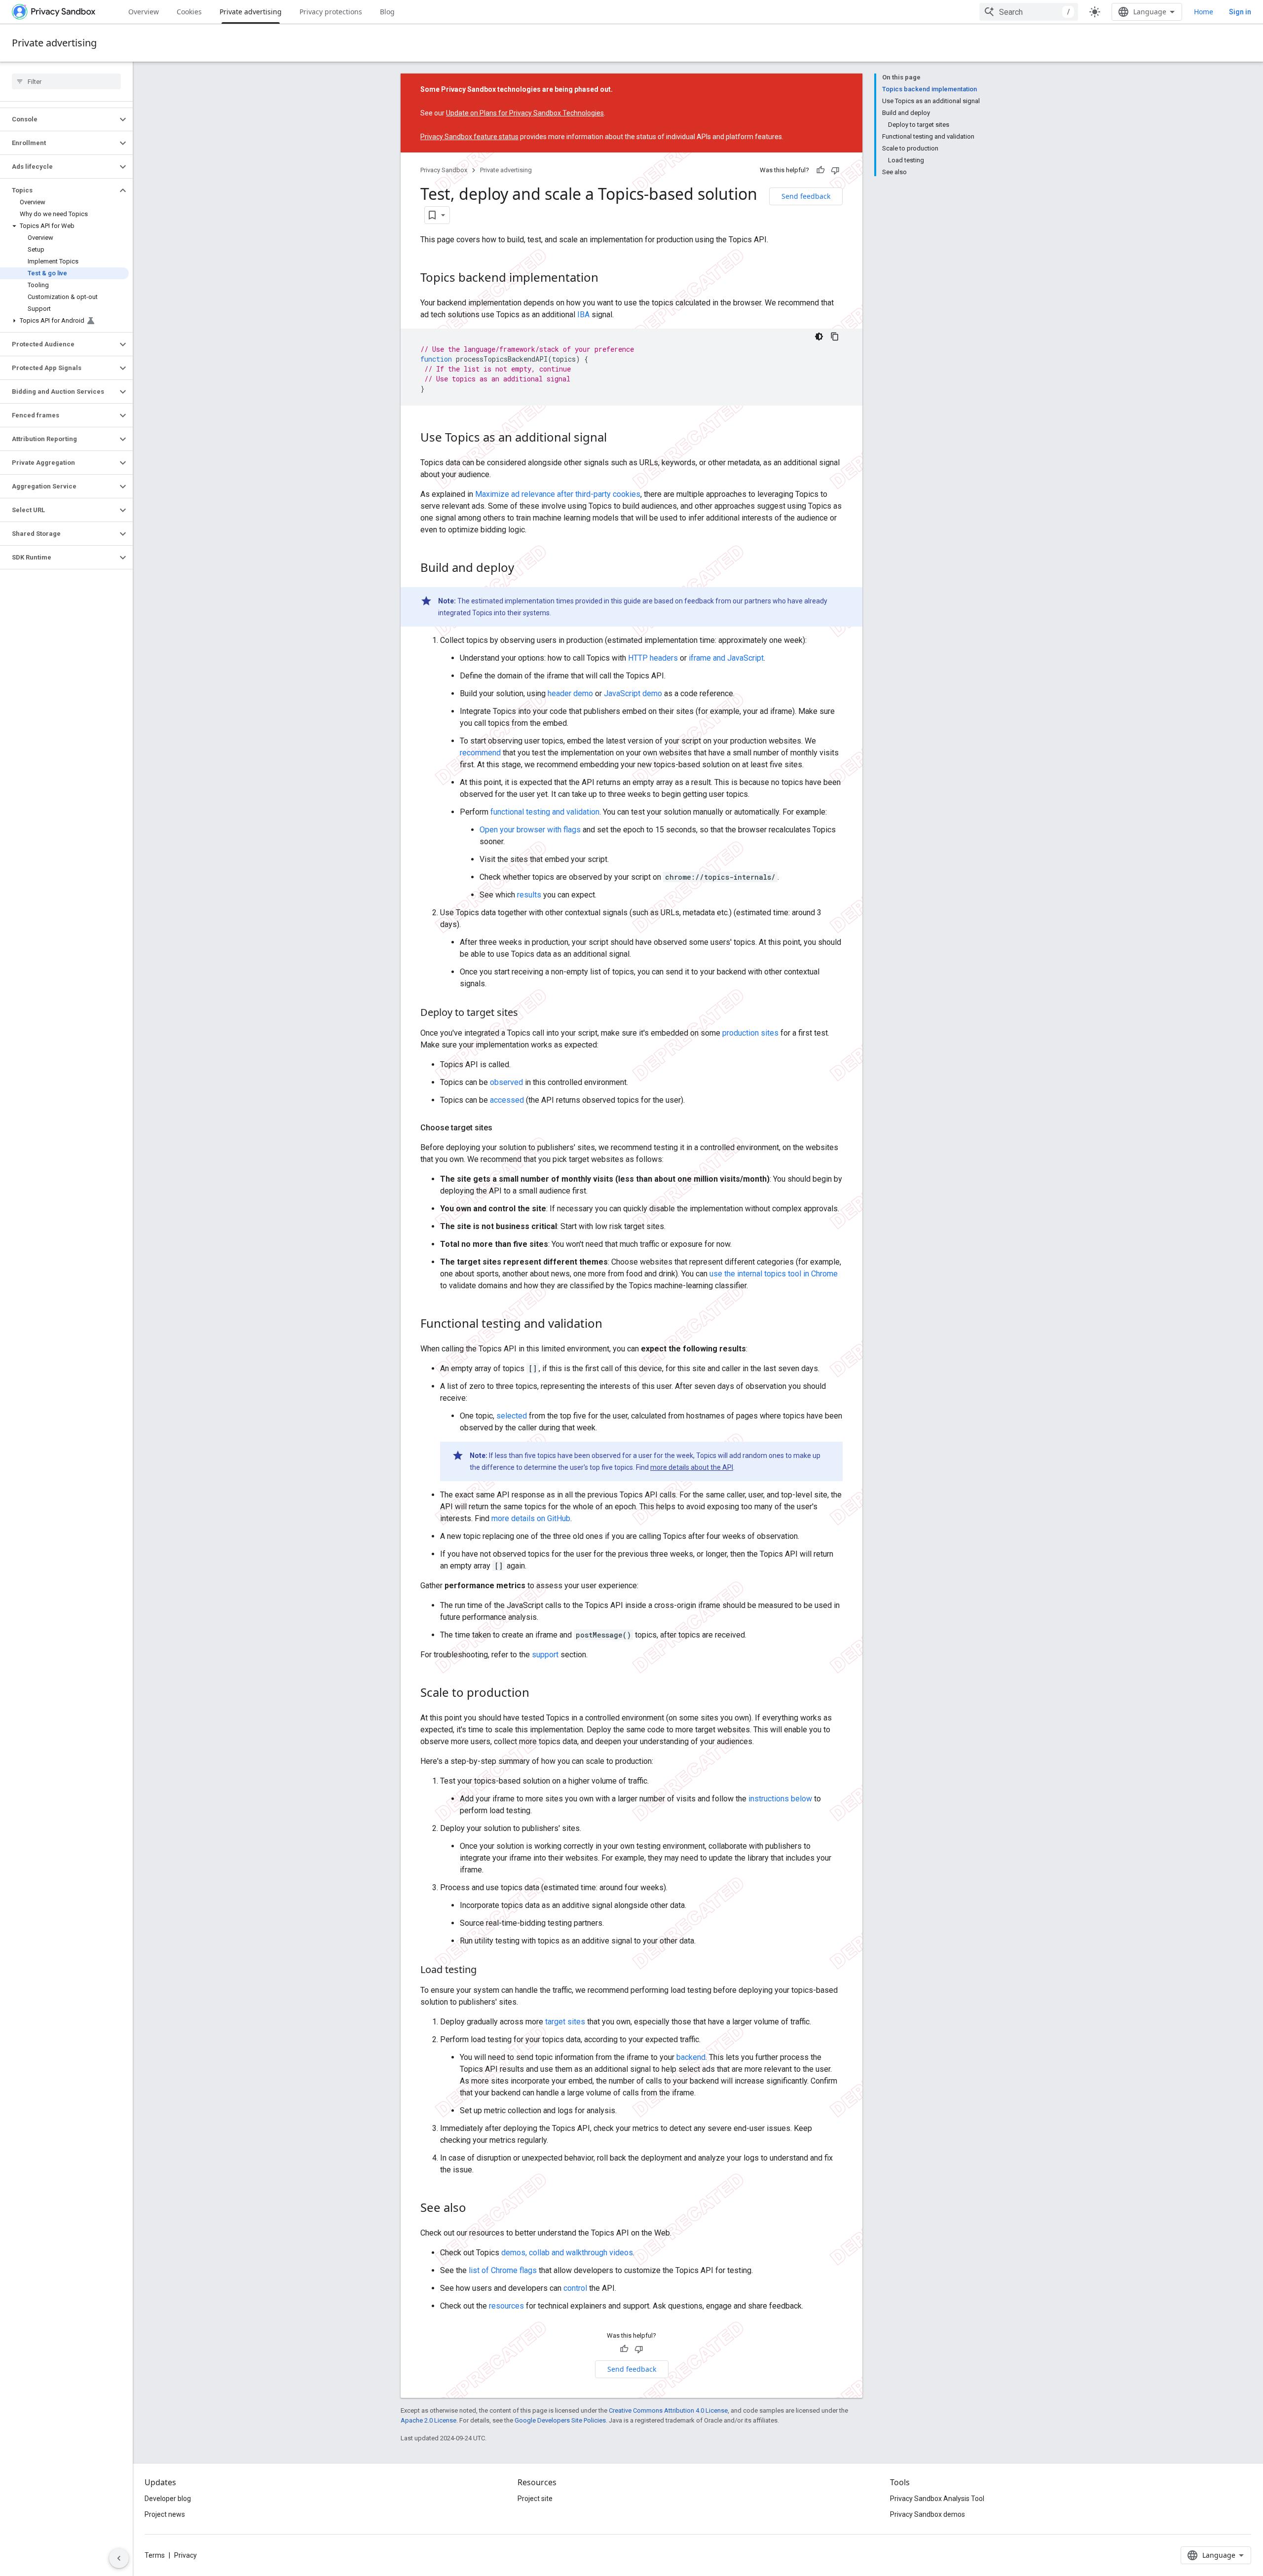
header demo (570, 693)
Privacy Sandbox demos (928, 2514)
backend (691, 2057)
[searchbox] (66, 81)
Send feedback (806, 196)
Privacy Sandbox (444, 170)
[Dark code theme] (819, 336)
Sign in (1240, 12)
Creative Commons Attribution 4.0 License (668, 2410)
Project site (535, 2499)
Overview (144, 12)
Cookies (189, 12)
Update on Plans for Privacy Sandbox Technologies (525, 113)
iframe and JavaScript (726, 658)
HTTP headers (653, 658)
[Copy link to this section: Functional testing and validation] (612, 1325)
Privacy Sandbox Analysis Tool (937, 2499)
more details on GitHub (531, 1518)
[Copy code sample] (835, 336)
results (529, 895)
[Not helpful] (835, 170)
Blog (387, 12)
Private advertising (251, 12)
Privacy (186, 2555)
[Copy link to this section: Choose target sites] (502, 1128)
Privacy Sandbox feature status (469, 137)
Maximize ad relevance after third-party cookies (558, 494)
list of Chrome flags (503, 2270)
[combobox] (1029, 12)
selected (512, 1416)
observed (506, 1082)
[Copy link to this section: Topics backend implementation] (608, 279)
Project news (165, 2514)
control (575, 2288)
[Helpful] (820, 170)
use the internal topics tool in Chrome (774, 1274)
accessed (507, 1100)
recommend (480, 753)
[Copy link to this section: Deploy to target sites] (528, 1013)
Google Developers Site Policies (560, 2420)
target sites (565, 2022)
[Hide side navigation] (119, 2558)
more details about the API (692, 1467)
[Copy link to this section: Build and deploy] (524, 569)
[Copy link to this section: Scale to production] (539, 1694)
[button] (58, 119)
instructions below (780, 1799)
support (544, 1655)
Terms (155, 2555)
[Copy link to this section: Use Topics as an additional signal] (617, 439)
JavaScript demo (633, 693)
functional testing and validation (545, 812)
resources (506, 2306)
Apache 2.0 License (428, 2420)
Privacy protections (331, 12)
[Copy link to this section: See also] (476, 2209)
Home (1204, 12)
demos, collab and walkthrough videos (567, 2253)
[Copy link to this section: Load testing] (486, 1971)
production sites (750, 1033)
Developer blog (168, 2499)
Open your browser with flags (530, 830)
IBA (583, 315)
